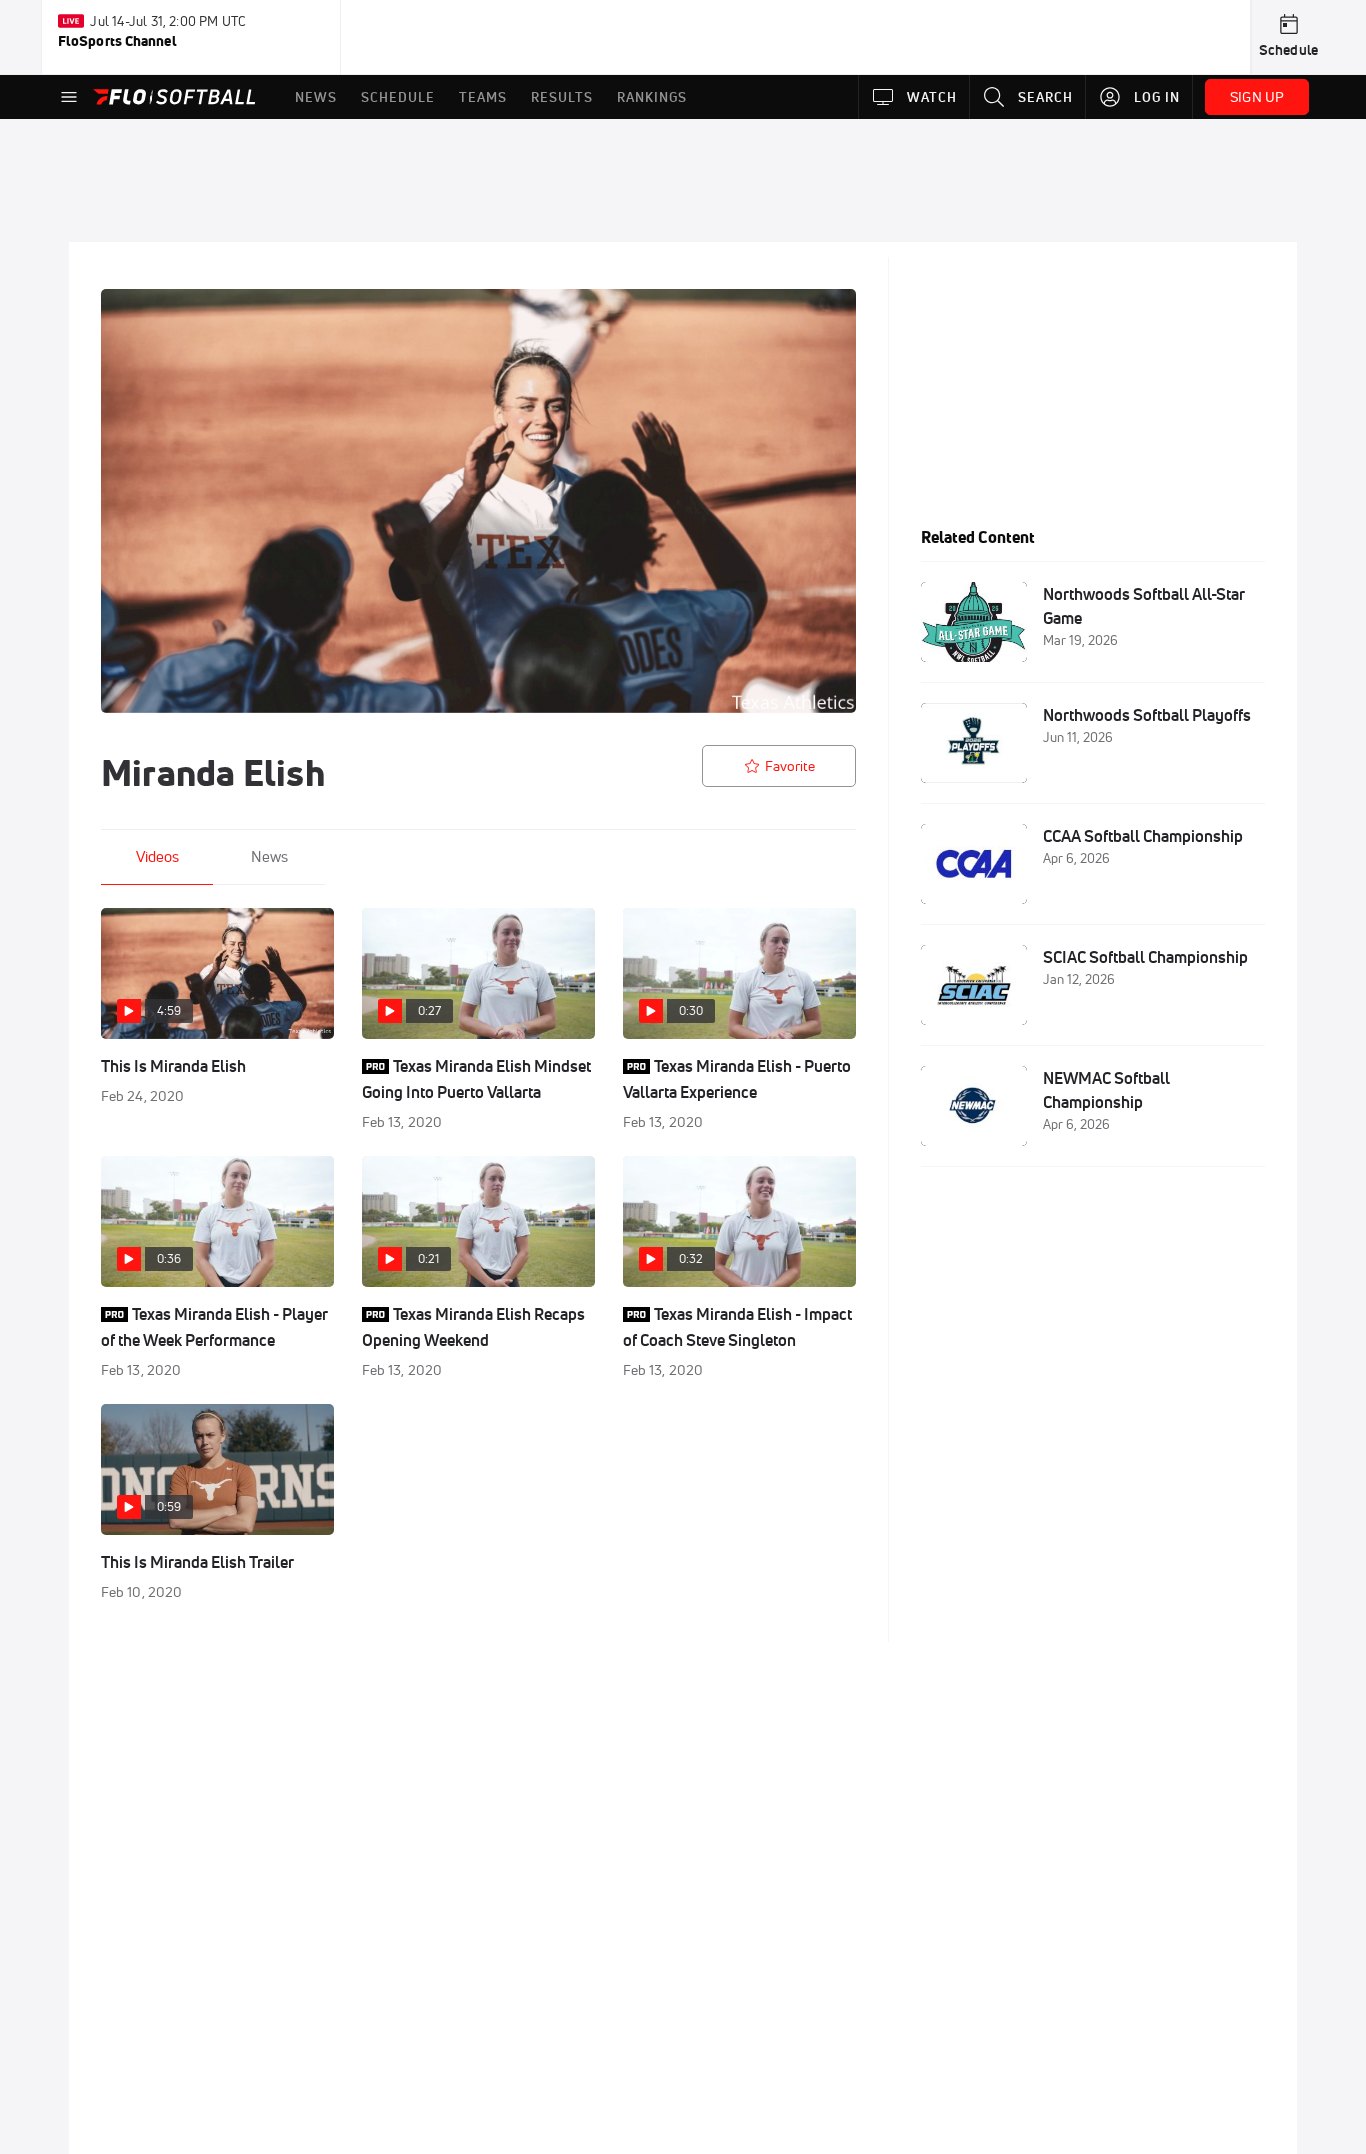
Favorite (790, 766)
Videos (157, 856)
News (269, 856)
